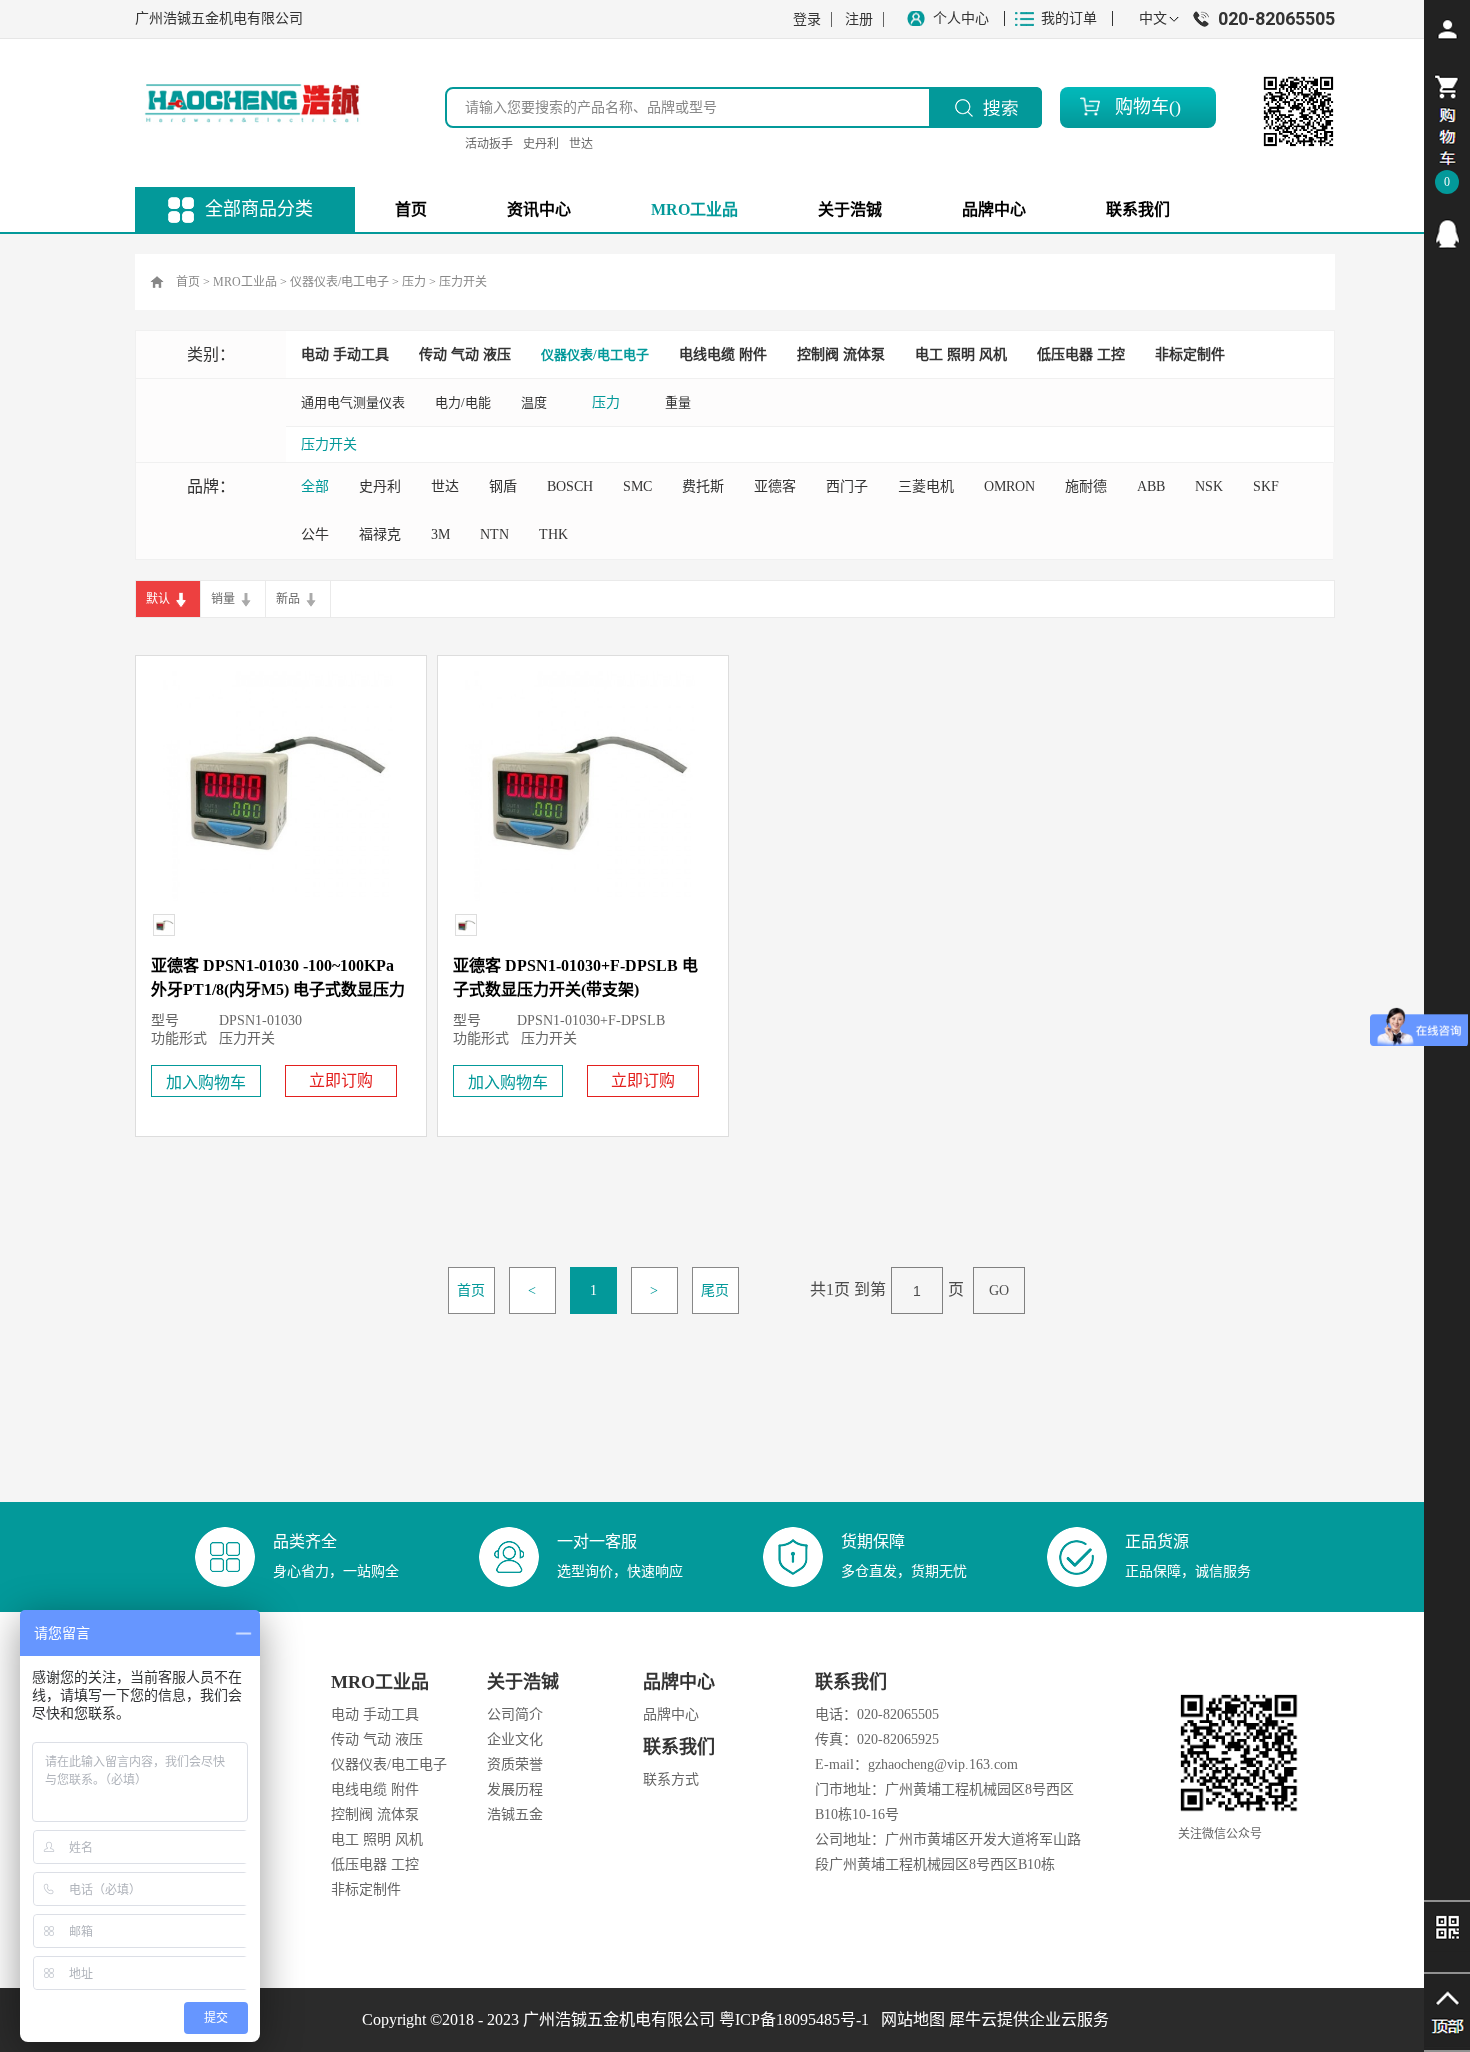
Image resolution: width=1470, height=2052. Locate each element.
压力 (414, 282)
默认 (158, 599)
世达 (581, 144)
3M (440, 534)
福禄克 (380, 534)
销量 (223, 599)
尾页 (715, 1290)
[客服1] (1447, 234)
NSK (1209, 486)
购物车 (1142, 107)
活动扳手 (489, 144)
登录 (807, 19)
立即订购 (341, 1080)
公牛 (315, 534)
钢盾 (503, 486)
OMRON (1009, 486)
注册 (859, 19)
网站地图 (909, 2019)
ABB (1151, 486)
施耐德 (1086, 486)
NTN (494, 534)
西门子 (847, 486)
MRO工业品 (245, 282)
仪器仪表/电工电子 (339, 282)
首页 (411, 209)
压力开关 (463, 282)
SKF (1266, 486)
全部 (315, 486)
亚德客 (775, 486)
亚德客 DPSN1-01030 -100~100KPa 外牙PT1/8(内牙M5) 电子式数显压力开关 (278, 989)
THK (553, 534)
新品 (288, 599)
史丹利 (541, 144)
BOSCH (570, 486)
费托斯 (703, 486)
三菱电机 (926, 486)
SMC (637, 486)
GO (999, 1290)
